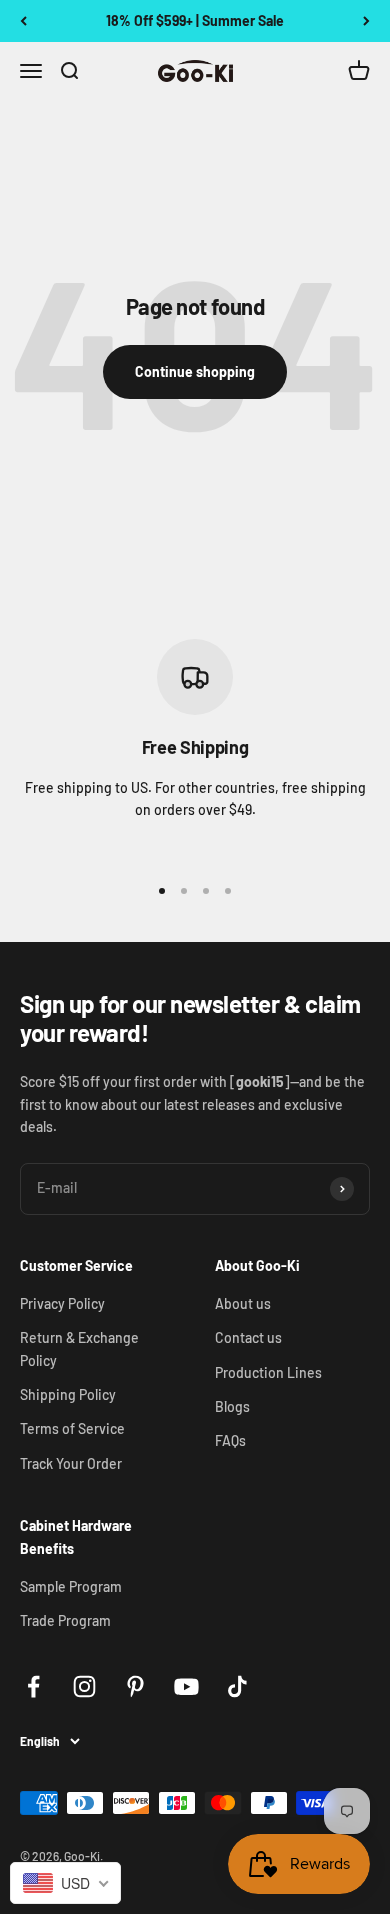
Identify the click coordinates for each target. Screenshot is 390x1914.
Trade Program (65, 1620)
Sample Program (71, 1586)
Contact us (248, 1337)
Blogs (232, 1406)
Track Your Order (71, 1463)
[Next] (366, 21)
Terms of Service (72, 1428)
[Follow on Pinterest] (135, 1686)
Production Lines (268, 1372)
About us (243, 1303)
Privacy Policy (62, 1303)
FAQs (230, 1440)
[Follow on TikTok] (237, 1686)
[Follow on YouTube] (186, 1686)
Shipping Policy (68, 1394)
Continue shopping (195, 371)
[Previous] (23, 21)
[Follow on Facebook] (33, 1686)
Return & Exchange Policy (79, 1348)
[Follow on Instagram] (84, 1686)
